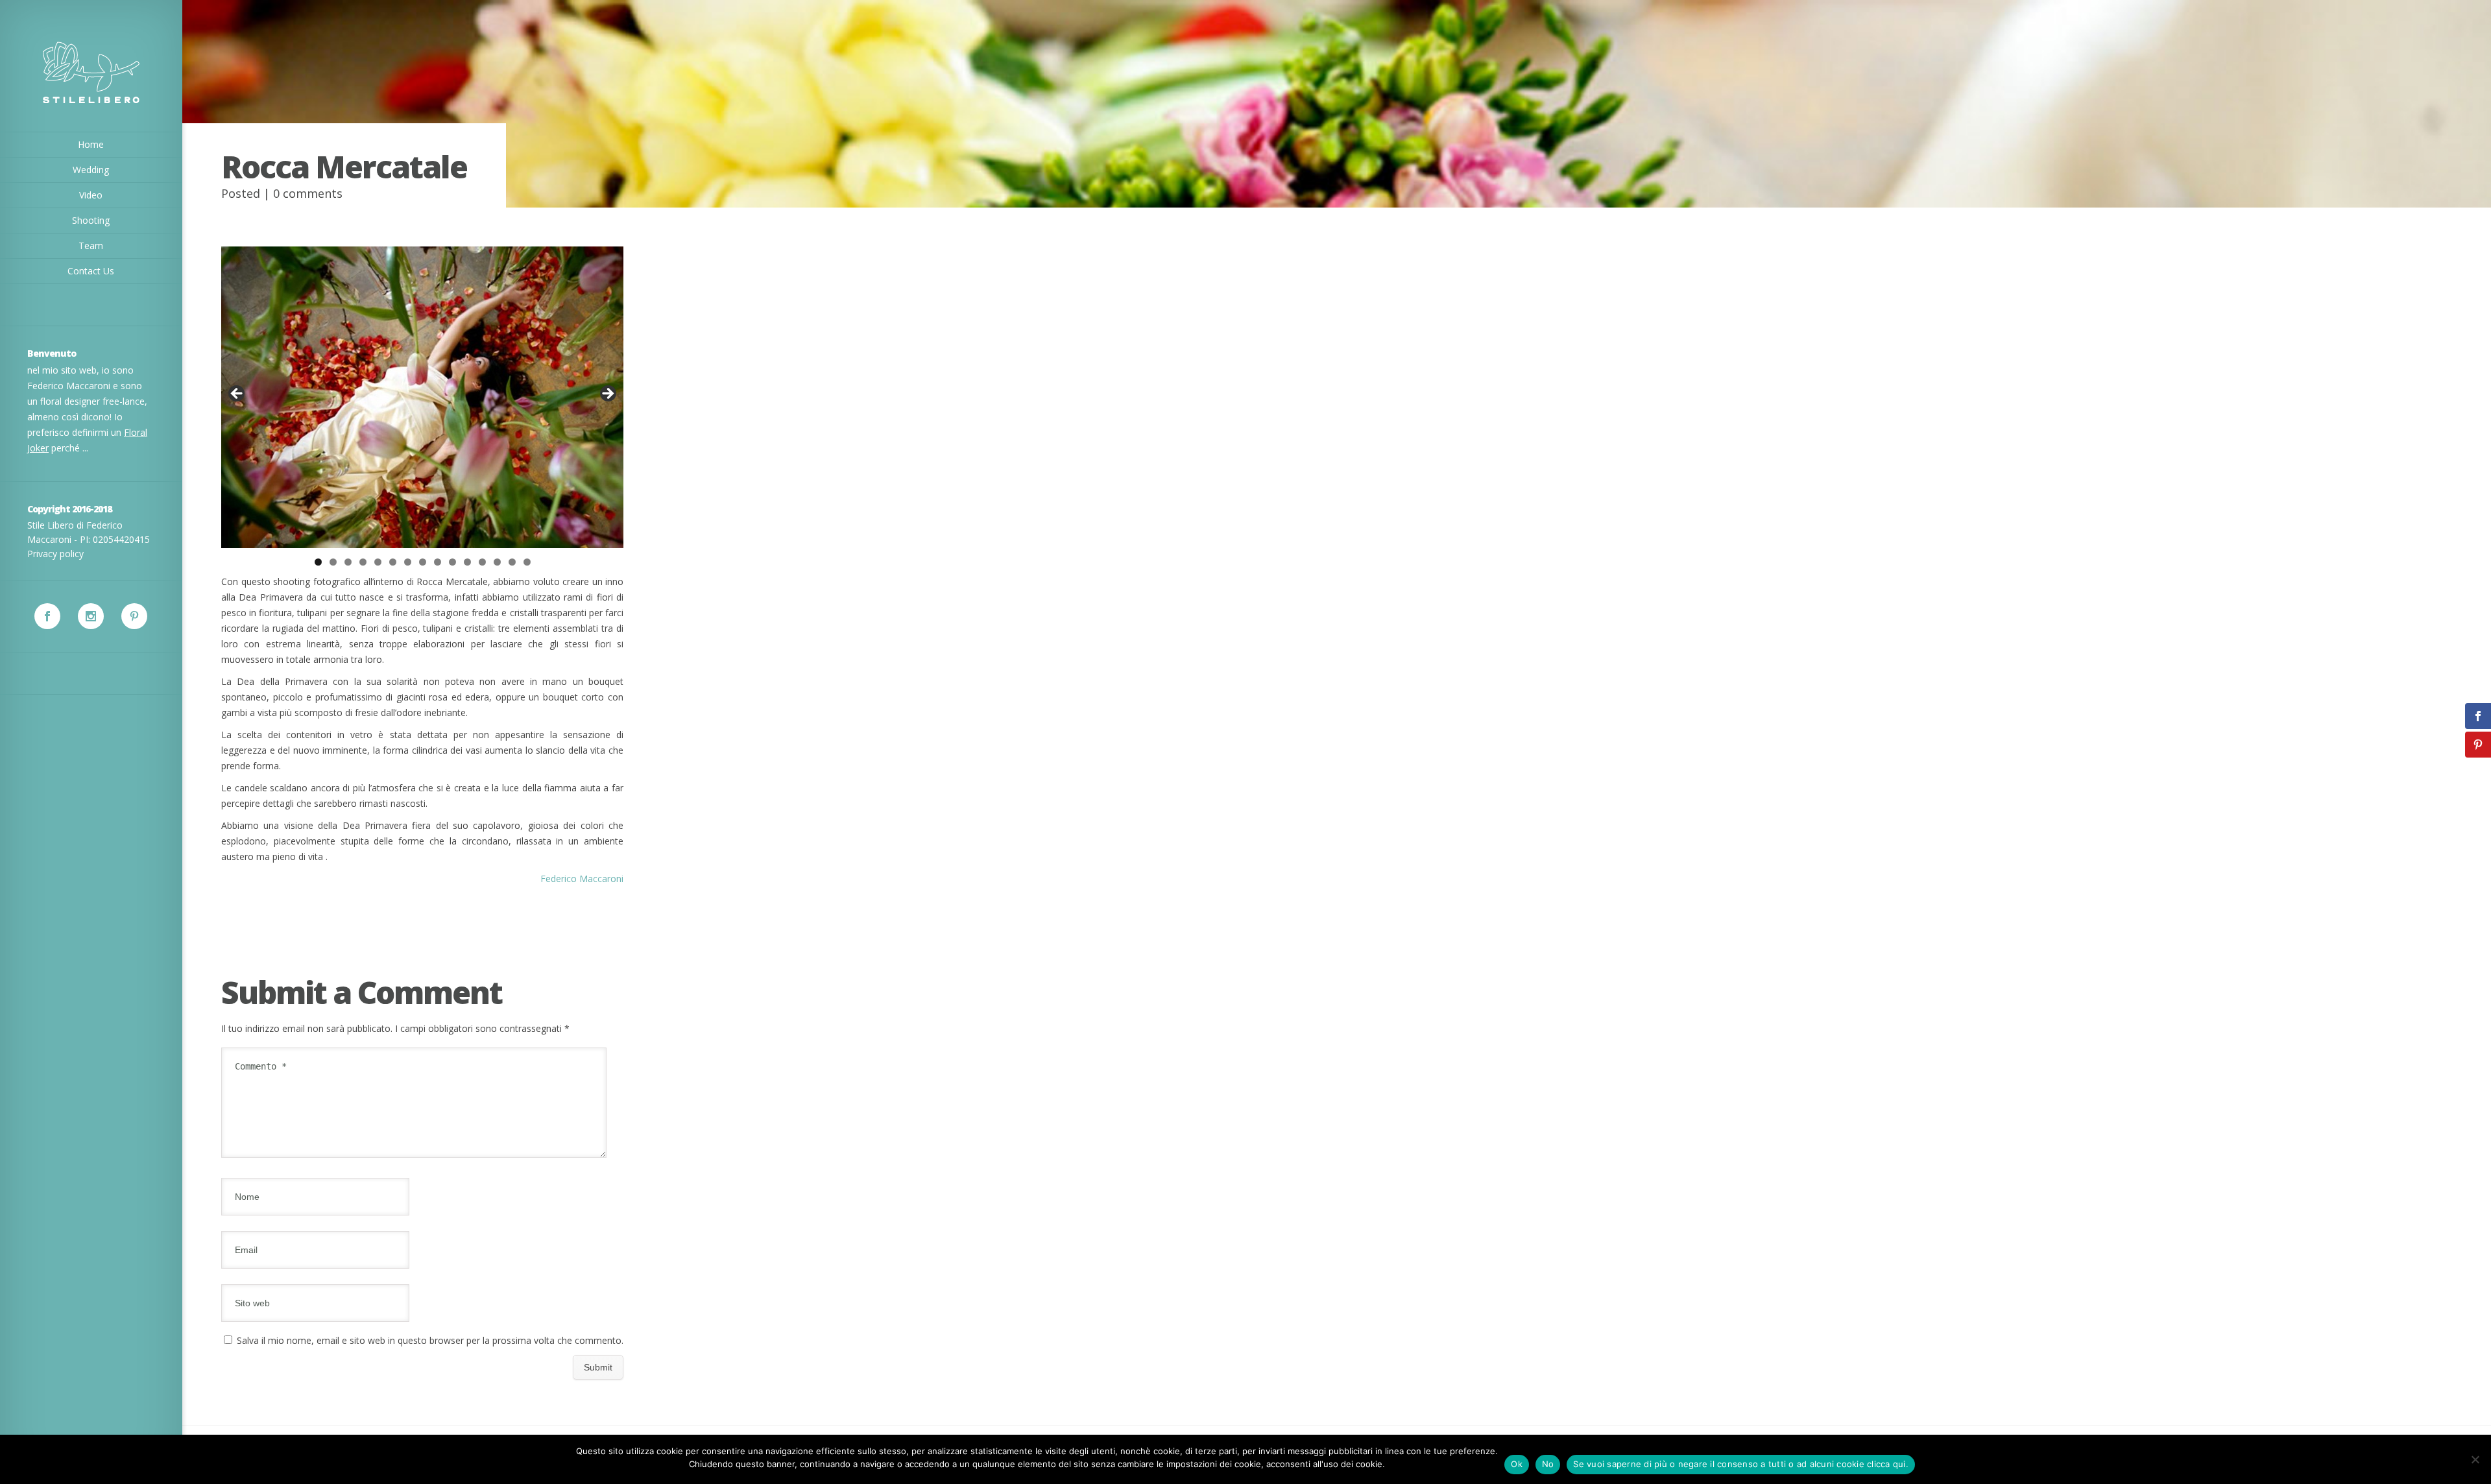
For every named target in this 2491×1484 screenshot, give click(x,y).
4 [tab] (363, 562)
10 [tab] (452, 562)
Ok (1517, 1464)
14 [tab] (512, 562)
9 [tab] (438, 562)
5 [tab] (378, 562)
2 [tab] (333, 562)
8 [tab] (423, 562)
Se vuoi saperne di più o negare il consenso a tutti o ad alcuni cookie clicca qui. (1741, 1464)
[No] (2475, 1459)
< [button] (237, 394)
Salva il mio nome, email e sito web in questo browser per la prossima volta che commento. (430, 1340)
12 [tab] (482, 562)
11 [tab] (467, 562)
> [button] (607, 394)
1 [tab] (318, 562)
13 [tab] (497, 562)
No (1548, 1464)
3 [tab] (348, 562)
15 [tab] (527, 562)
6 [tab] (393, 562)
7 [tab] (408, 562)
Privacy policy (55, 554)
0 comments (308, 193)
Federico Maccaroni (582, 879)
